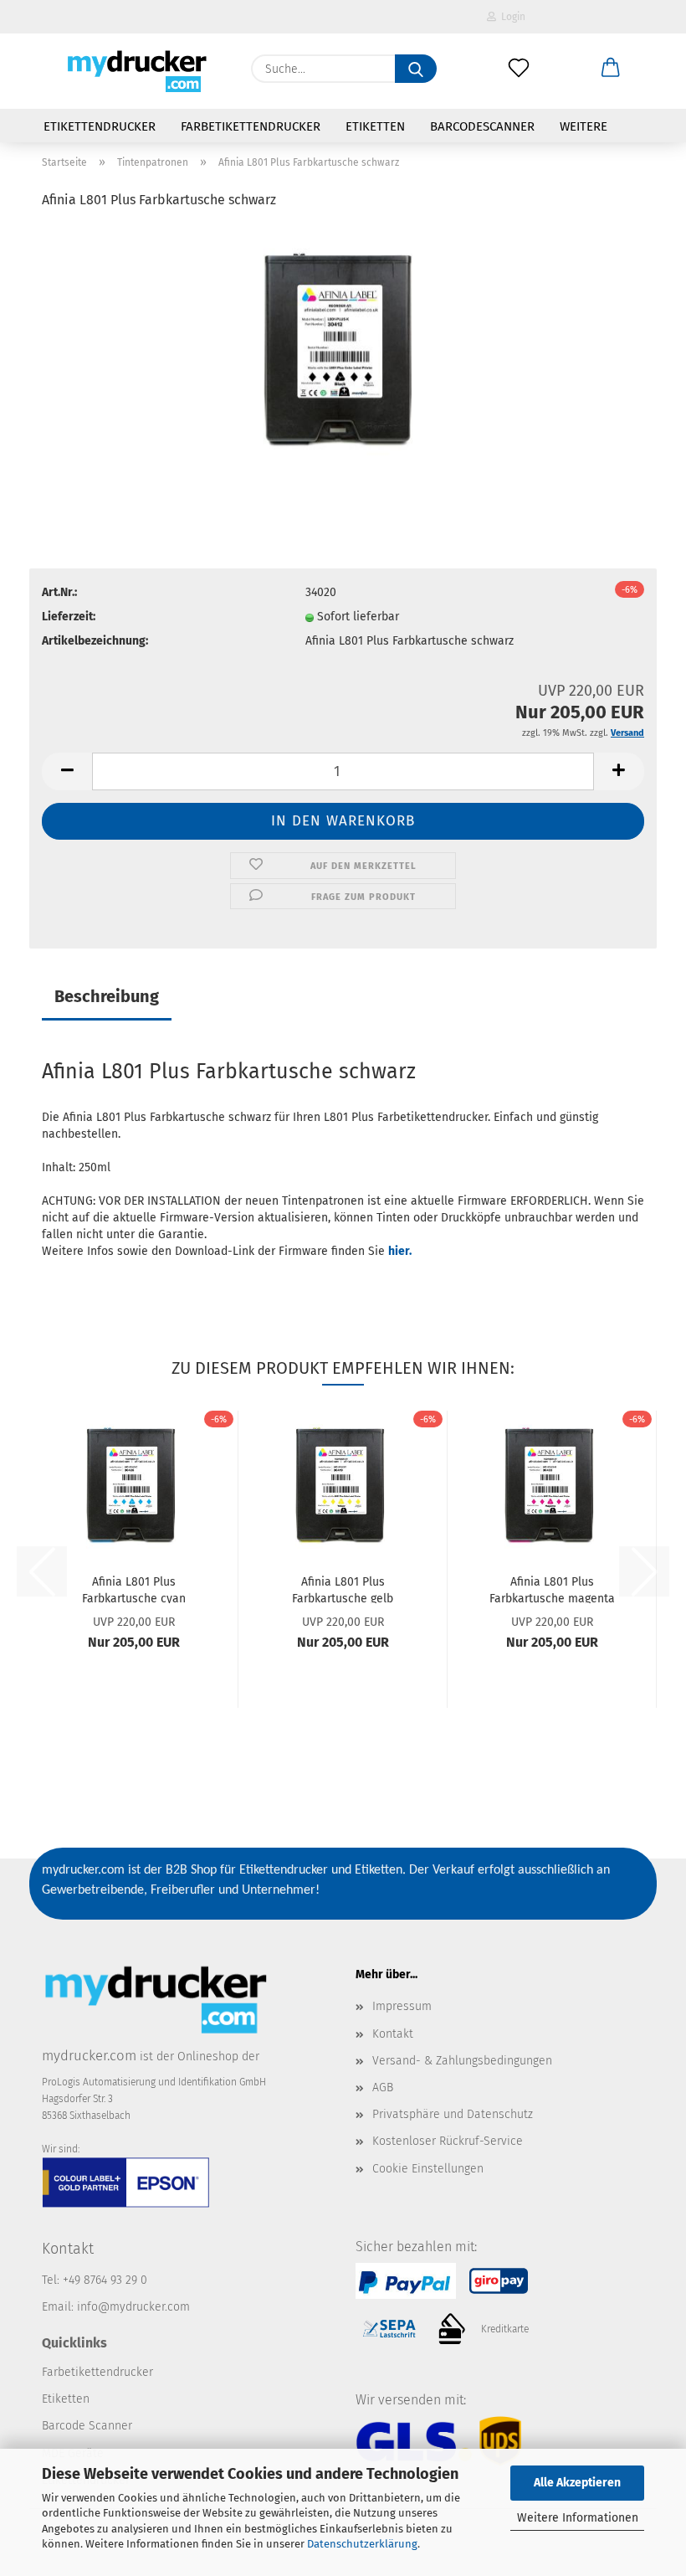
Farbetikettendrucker (251, 126)
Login (511, 17)
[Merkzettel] (519, 69)
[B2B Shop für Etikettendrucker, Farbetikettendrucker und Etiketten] (134, 71)
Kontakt (393, 2034)
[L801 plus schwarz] (343, 350)
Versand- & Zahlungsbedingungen (462, 2061)
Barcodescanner (482, 126)
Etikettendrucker (100, 126)
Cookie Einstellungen (428, 2169)
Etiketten (375, 126)
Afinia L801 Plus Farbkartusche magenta (552, 1589)
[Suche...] (416, 69)
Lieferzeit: (69, 617)
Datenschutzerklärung (362, 2544)
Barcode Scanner (87, 2426)
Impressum (402, 2006)
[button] (611, 69)
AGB (383, 2088)
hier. (400, 1251)
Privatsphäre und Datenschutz (453, 2114)
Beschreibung (107, 996)
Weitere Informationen (578, 2518)
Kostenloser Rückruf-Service (448, 2141)
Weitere (584, 126)
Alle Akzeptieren (577, 2483)
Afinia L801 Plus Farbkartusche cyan (134, 1589)
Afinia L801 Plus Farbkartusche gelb (343, 1589)
